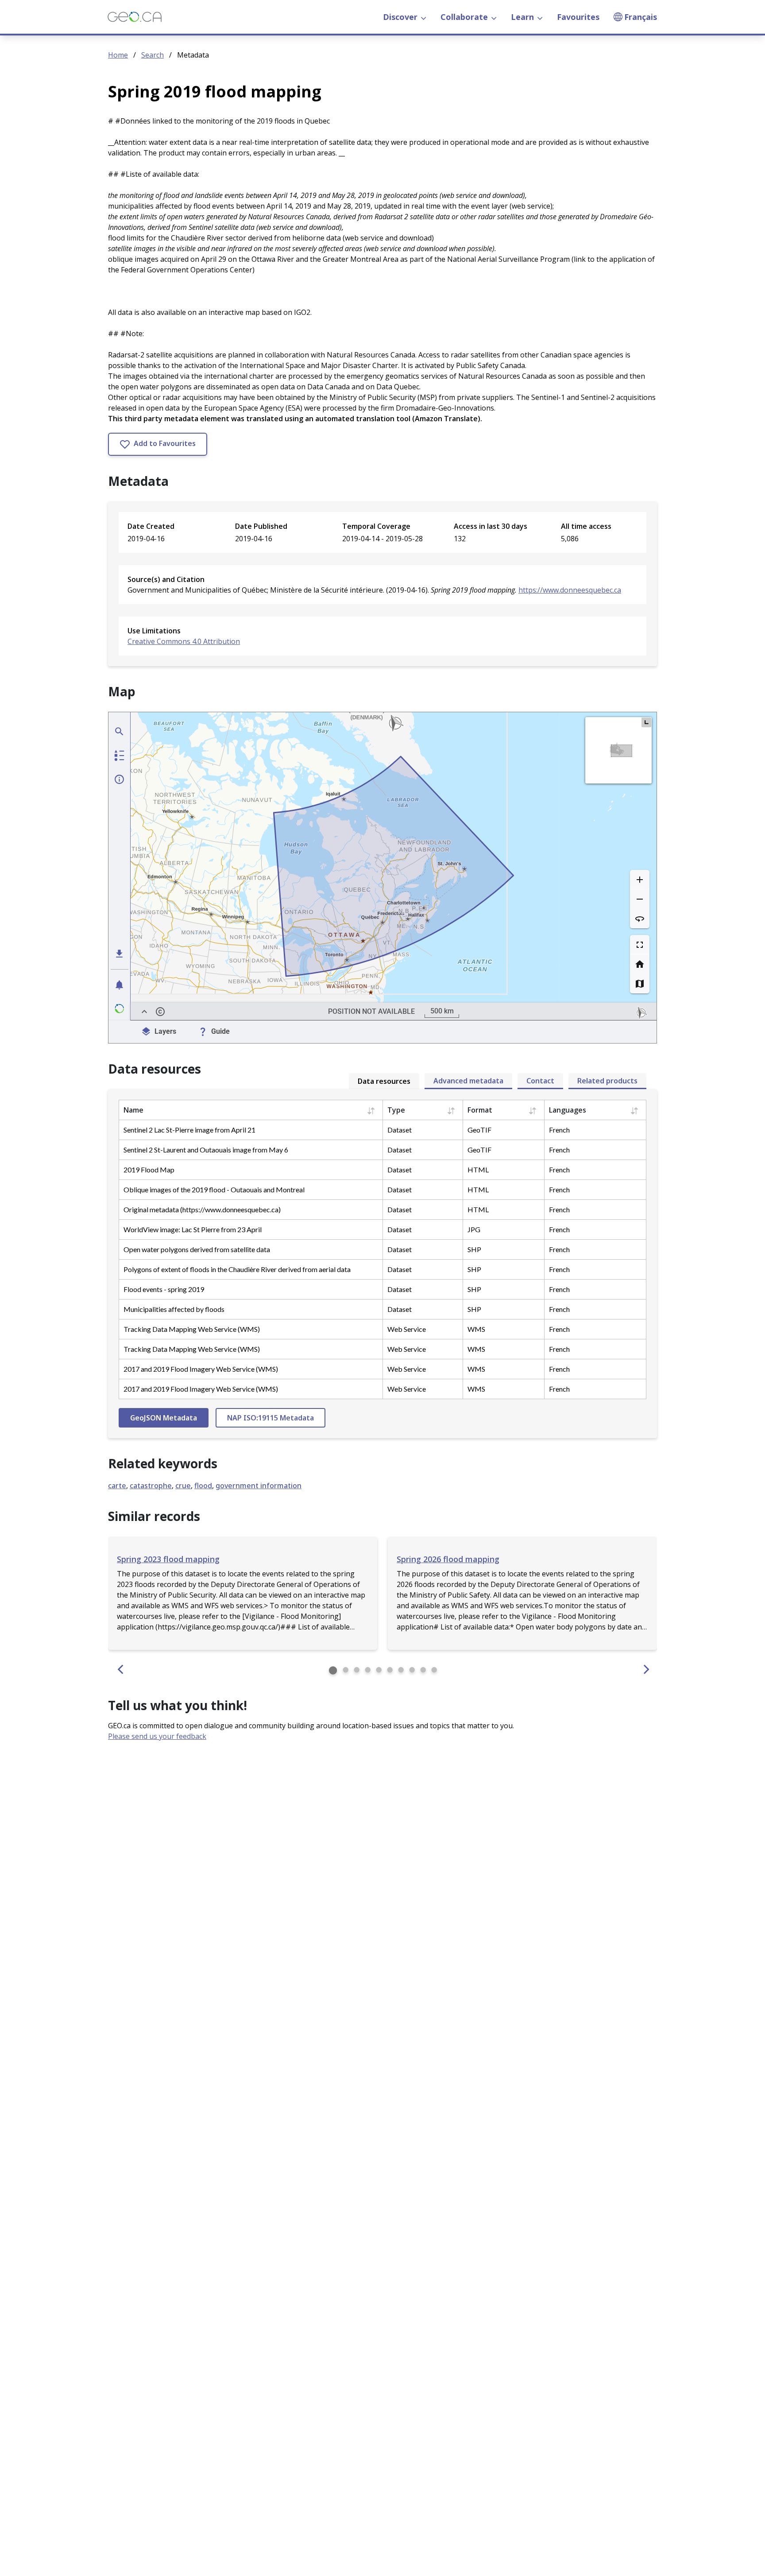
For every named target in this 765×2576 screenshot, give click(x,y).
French (559, 1130)
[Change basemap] (640, 984)
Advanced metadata (468, 1081)
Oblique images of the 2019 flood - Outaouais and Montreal (214, 1189)
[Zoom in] (640, 880)
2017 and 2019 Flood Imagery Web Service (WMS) (201, 1369)
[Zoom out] (640, 899)
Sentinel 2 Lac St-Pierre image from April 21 (189, 1130)
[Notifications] (120, 985)
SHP (474, 1249)
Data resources (384, 1081)
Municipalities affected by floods (174, 1309)
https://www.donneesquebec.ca (570, 590)
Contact (540, 1081)
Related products (607, 1081)
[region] (394, 866)
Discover (400, 17)
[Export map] (120, 954)
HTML (478, 1170)
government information (259, 1486)
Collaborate (464, 17)
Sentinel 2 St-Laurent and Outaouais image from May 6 (206, 1150)
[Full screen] (640, 945)
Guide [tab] (220, 1031)
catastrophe (151, 1486)
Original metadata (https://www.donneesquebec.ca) (202, 1209)
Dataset (400, 1130)
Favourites (578, 17)
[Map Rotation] (640, 919)
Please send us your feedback (157, 1736)
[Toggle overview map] (646, 722)
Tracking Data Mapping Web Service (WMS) (192, 1329)
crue (183, 1486)
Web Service (407, 1329)
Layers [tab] (165, 1031)
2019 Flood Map (149, 1170)
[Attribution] (160, 1012)
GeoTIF (479, 1130)
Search (153, 55)
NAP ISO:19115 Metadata (270, 1418)
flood (203, 1486)
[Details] (120, 779)
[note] (641, 1012)
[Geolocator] (120, 731)
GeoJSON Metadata (164, 1418)
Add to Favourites (164, 443)
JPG (474, 1229)
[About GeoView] (120, 1009)
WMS (476, 1329)
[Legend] (120, 755)
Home (118, 55)
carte (117, 1486)
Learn (522, 17)
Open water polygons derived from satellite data (197, 1249)
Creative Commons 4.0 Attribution (184, 641)
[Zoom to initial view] (640, 964)
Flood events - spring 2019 (164, 1289)
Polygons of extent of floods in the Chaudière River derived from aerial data (237, 1269)
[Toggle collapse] (144, 1012)
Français (641, 17)
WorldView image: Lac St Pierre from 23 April (193, 1229)
